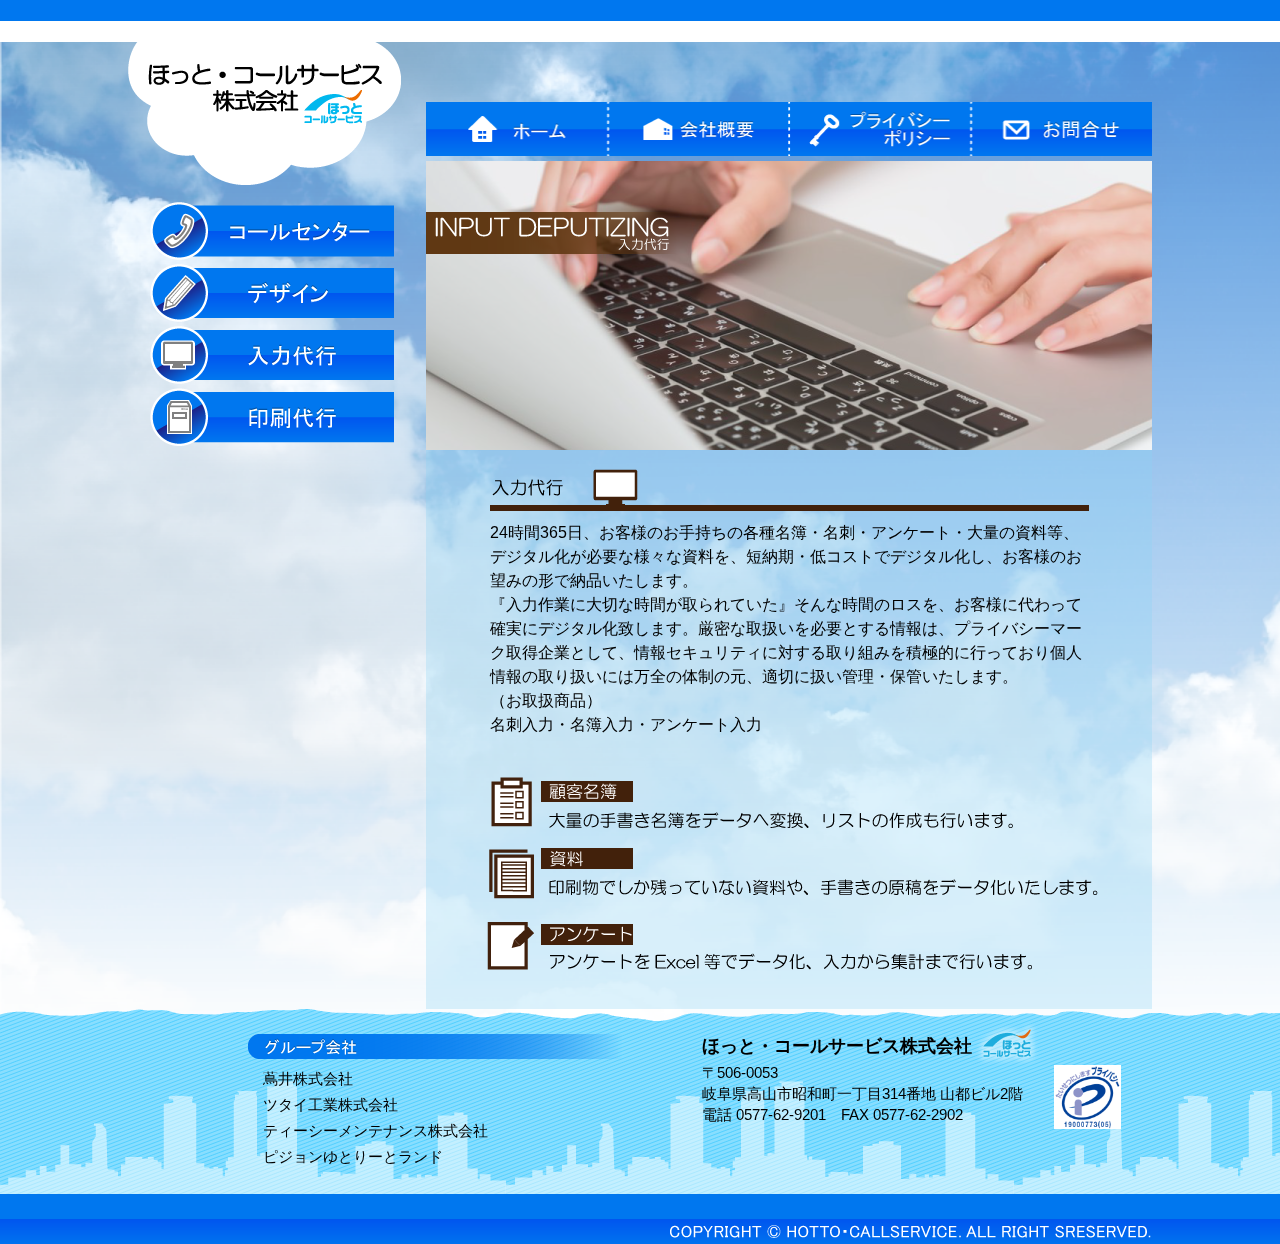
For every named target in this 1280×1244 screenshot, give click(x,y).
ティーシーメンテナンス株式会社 (375, 1130)
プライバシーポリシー (880, 129)
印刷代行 (272, 417)
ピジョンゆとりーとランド (353, 1156)
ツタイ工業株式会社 (330, 1104)
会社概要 (699, 129)
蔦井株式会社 (308, 1078)
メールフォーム (1062, 129)
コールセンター (272, 231)
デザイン (272, 293)
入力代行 (272, 355)
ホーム (517, 129)
